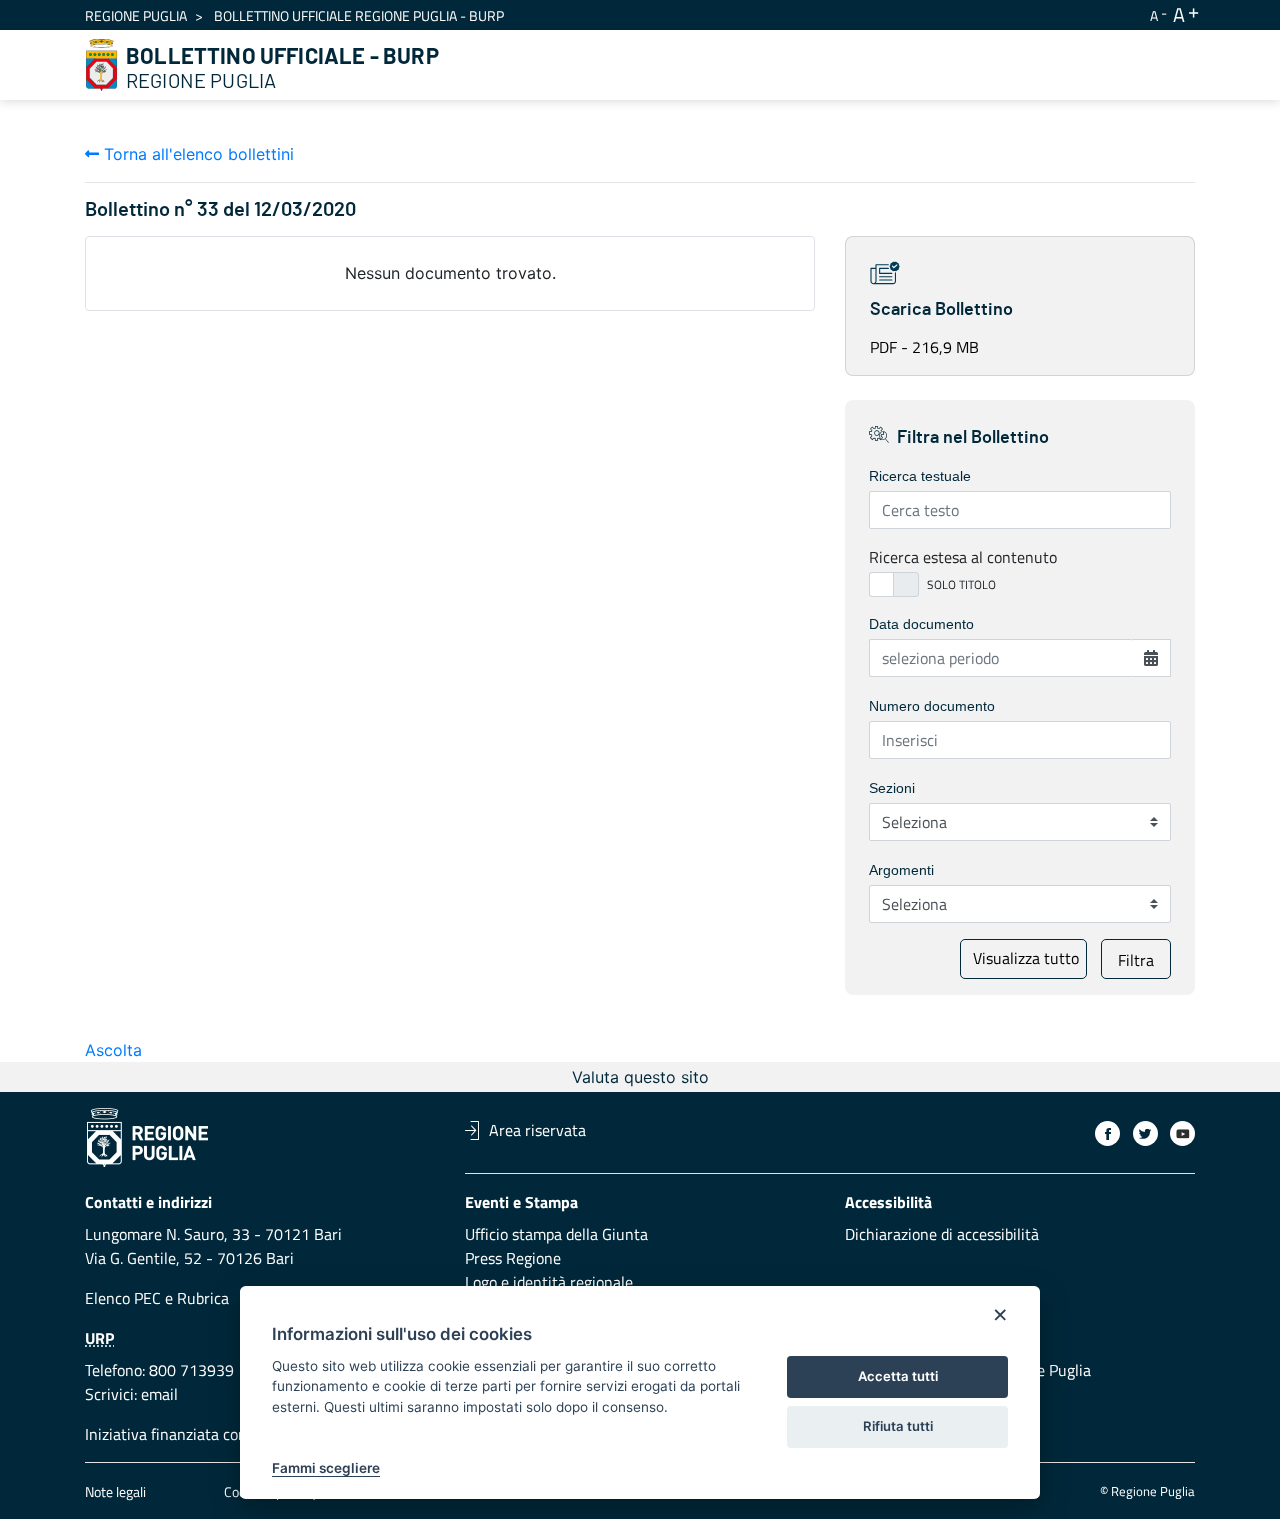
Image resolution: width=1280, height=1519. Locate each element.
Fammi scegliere (326, 1468)
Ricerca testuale (920, 476)
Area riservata (537, 1130)
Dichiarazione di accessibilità (942, 1234)
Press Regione (513, 1258)
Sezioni (892, 788)
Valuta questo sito (640, 1077)
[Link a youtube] (1182, 1133)
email (159, 1394)
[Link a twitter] (1145, 1133)
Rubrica (203, 1298)
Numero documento (932, 706)
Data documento (921, 624)
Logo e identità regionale (549, 1282)
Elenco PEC (123, 1298)
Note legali (115, 1491)
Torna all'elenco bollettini (196, 154)
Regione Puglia (136, 15)
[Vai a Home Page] (102, 65)
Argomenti (901, 870)
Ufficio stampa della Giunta (556, 1234)
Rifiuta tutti (898, 1426)
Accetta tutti (898, 1376)
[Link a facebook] (1107, 1133)
